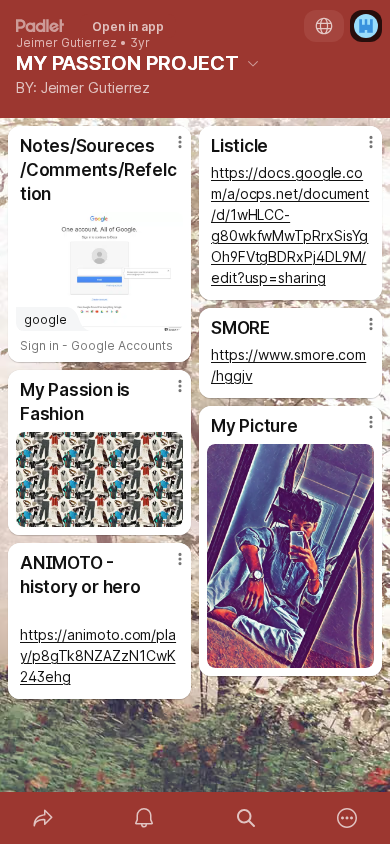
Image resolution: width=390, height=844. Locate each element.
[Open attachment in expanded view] (99, 479)
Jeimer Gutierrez (66, 43)
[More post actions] (167, 150)
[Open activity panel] (145, 818)
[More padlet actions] (348, 818)
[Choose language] (324, 26)
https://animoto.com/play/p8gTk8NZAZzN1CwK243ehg (98, 655)
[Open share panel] (43, 818)
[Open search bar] (246, 818)
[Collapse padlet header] (253, 63)
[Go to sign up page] (366, 26)
